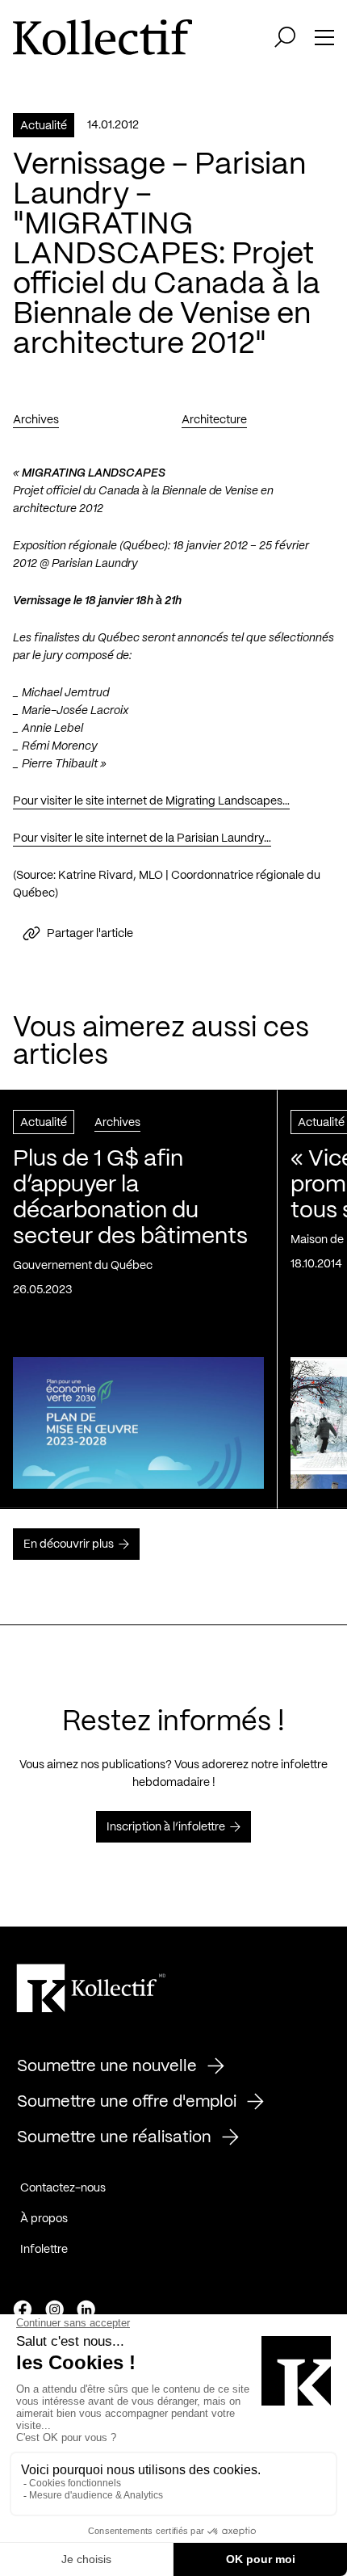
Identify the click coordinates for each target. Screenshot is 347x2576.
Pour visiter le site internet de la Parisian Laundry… (142, 838)
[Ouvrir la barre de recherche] (285, 37)
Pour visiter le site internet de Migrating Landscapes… (151, 801)
